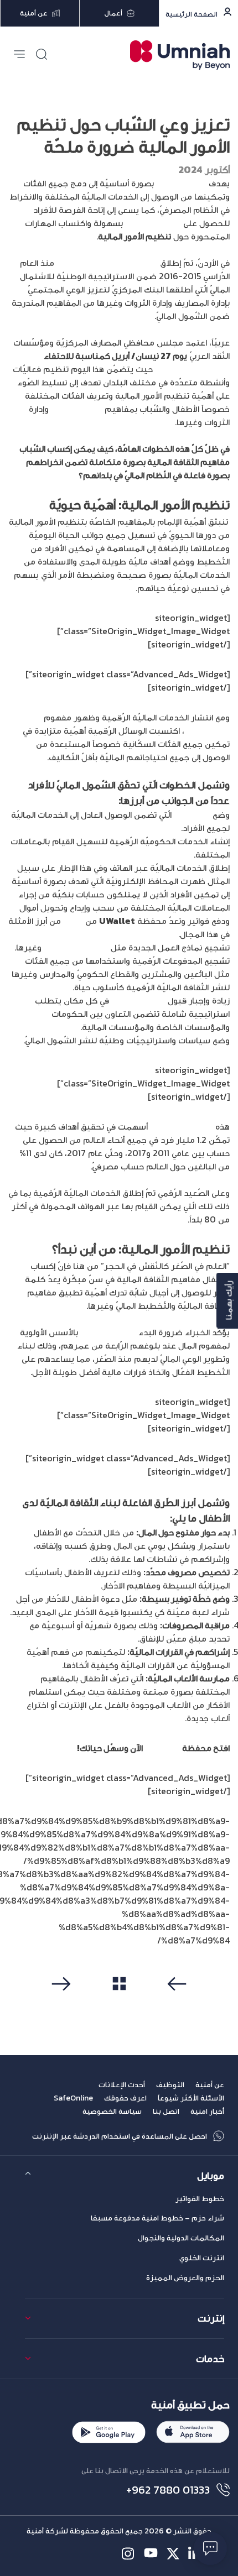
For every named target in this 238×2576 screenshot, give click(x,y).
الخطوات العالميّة (182, 1126)
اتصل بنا (166, 2111)
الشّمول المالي (181, 183)
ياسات (186, 814)
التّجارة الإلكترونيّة (77, 947)
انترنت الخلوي (202, 2258)
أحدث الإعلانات (122, 2085)
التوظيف (170, 2085)
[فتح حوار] (210, 2548)
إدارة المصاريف (77, 409)
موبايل (211, 2175)
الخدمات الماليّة (153, 223)
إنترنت (211, 2318)
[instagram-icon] (129, 2554)
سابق (174, 2002)
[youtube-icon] (151, 2554)
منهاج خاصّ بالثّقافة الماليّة (107, 263)
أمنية (73, 921)
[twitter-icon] (173, 2554)
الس (204, 814)
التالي (64, 2002)
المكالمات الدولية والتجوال (181, 2238)
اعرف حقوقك (125, 2098)
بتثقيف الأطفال (109, 1332)
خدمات (210, 2358)
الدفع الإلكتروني (139, 1000)
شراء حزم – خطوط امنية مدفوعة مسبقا (157, 2218)
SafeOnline (73, 2098)
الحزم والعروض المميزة (185, 2278)
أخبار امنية (207, 2111)
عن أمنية (210, 2085)
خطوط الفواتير (200, 2199)
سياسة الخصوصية (112, 2111)
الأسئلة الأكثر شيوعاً (191, 2098)
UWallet (162, 1748)
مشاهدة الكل (119, 2002)
